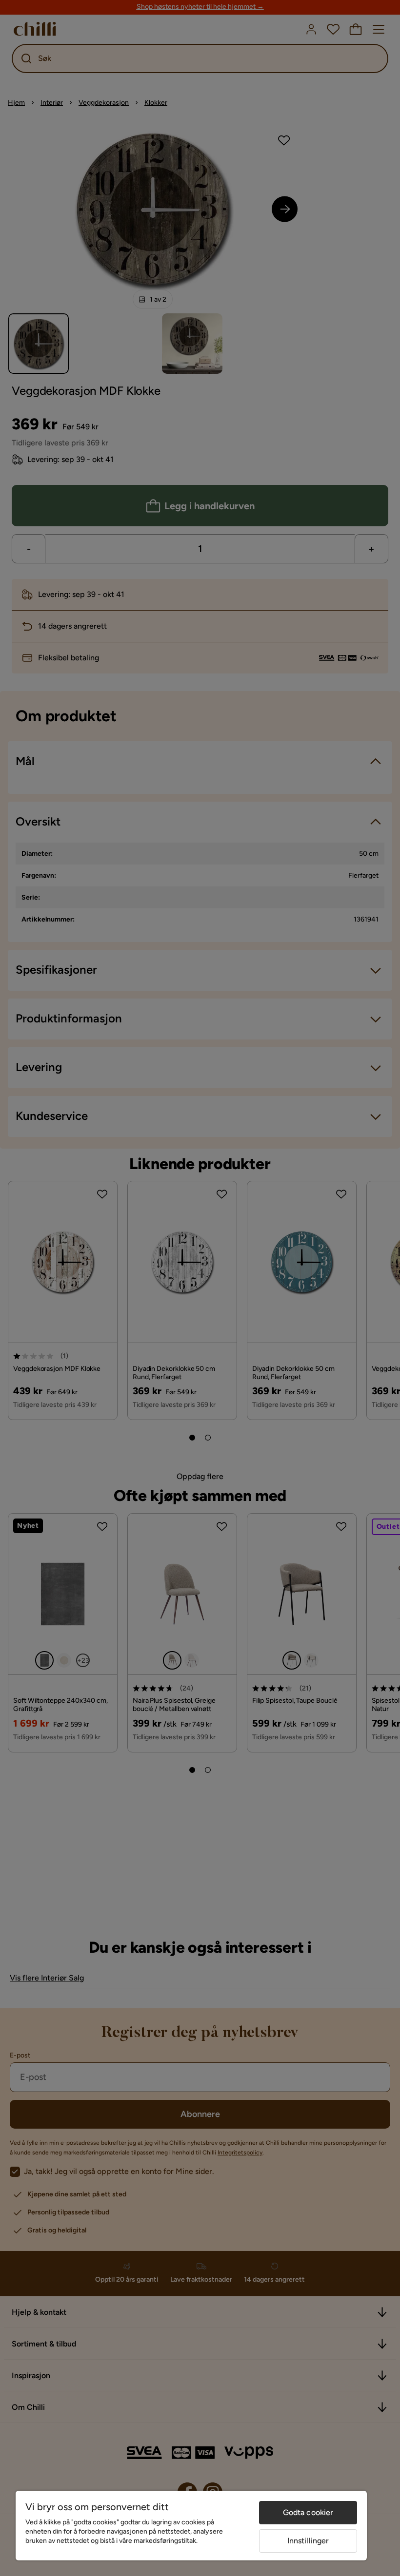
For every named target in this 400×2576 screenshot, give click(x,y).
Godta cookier (308, 2512)
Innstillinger (308, 2541)
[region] (191, 2526)
